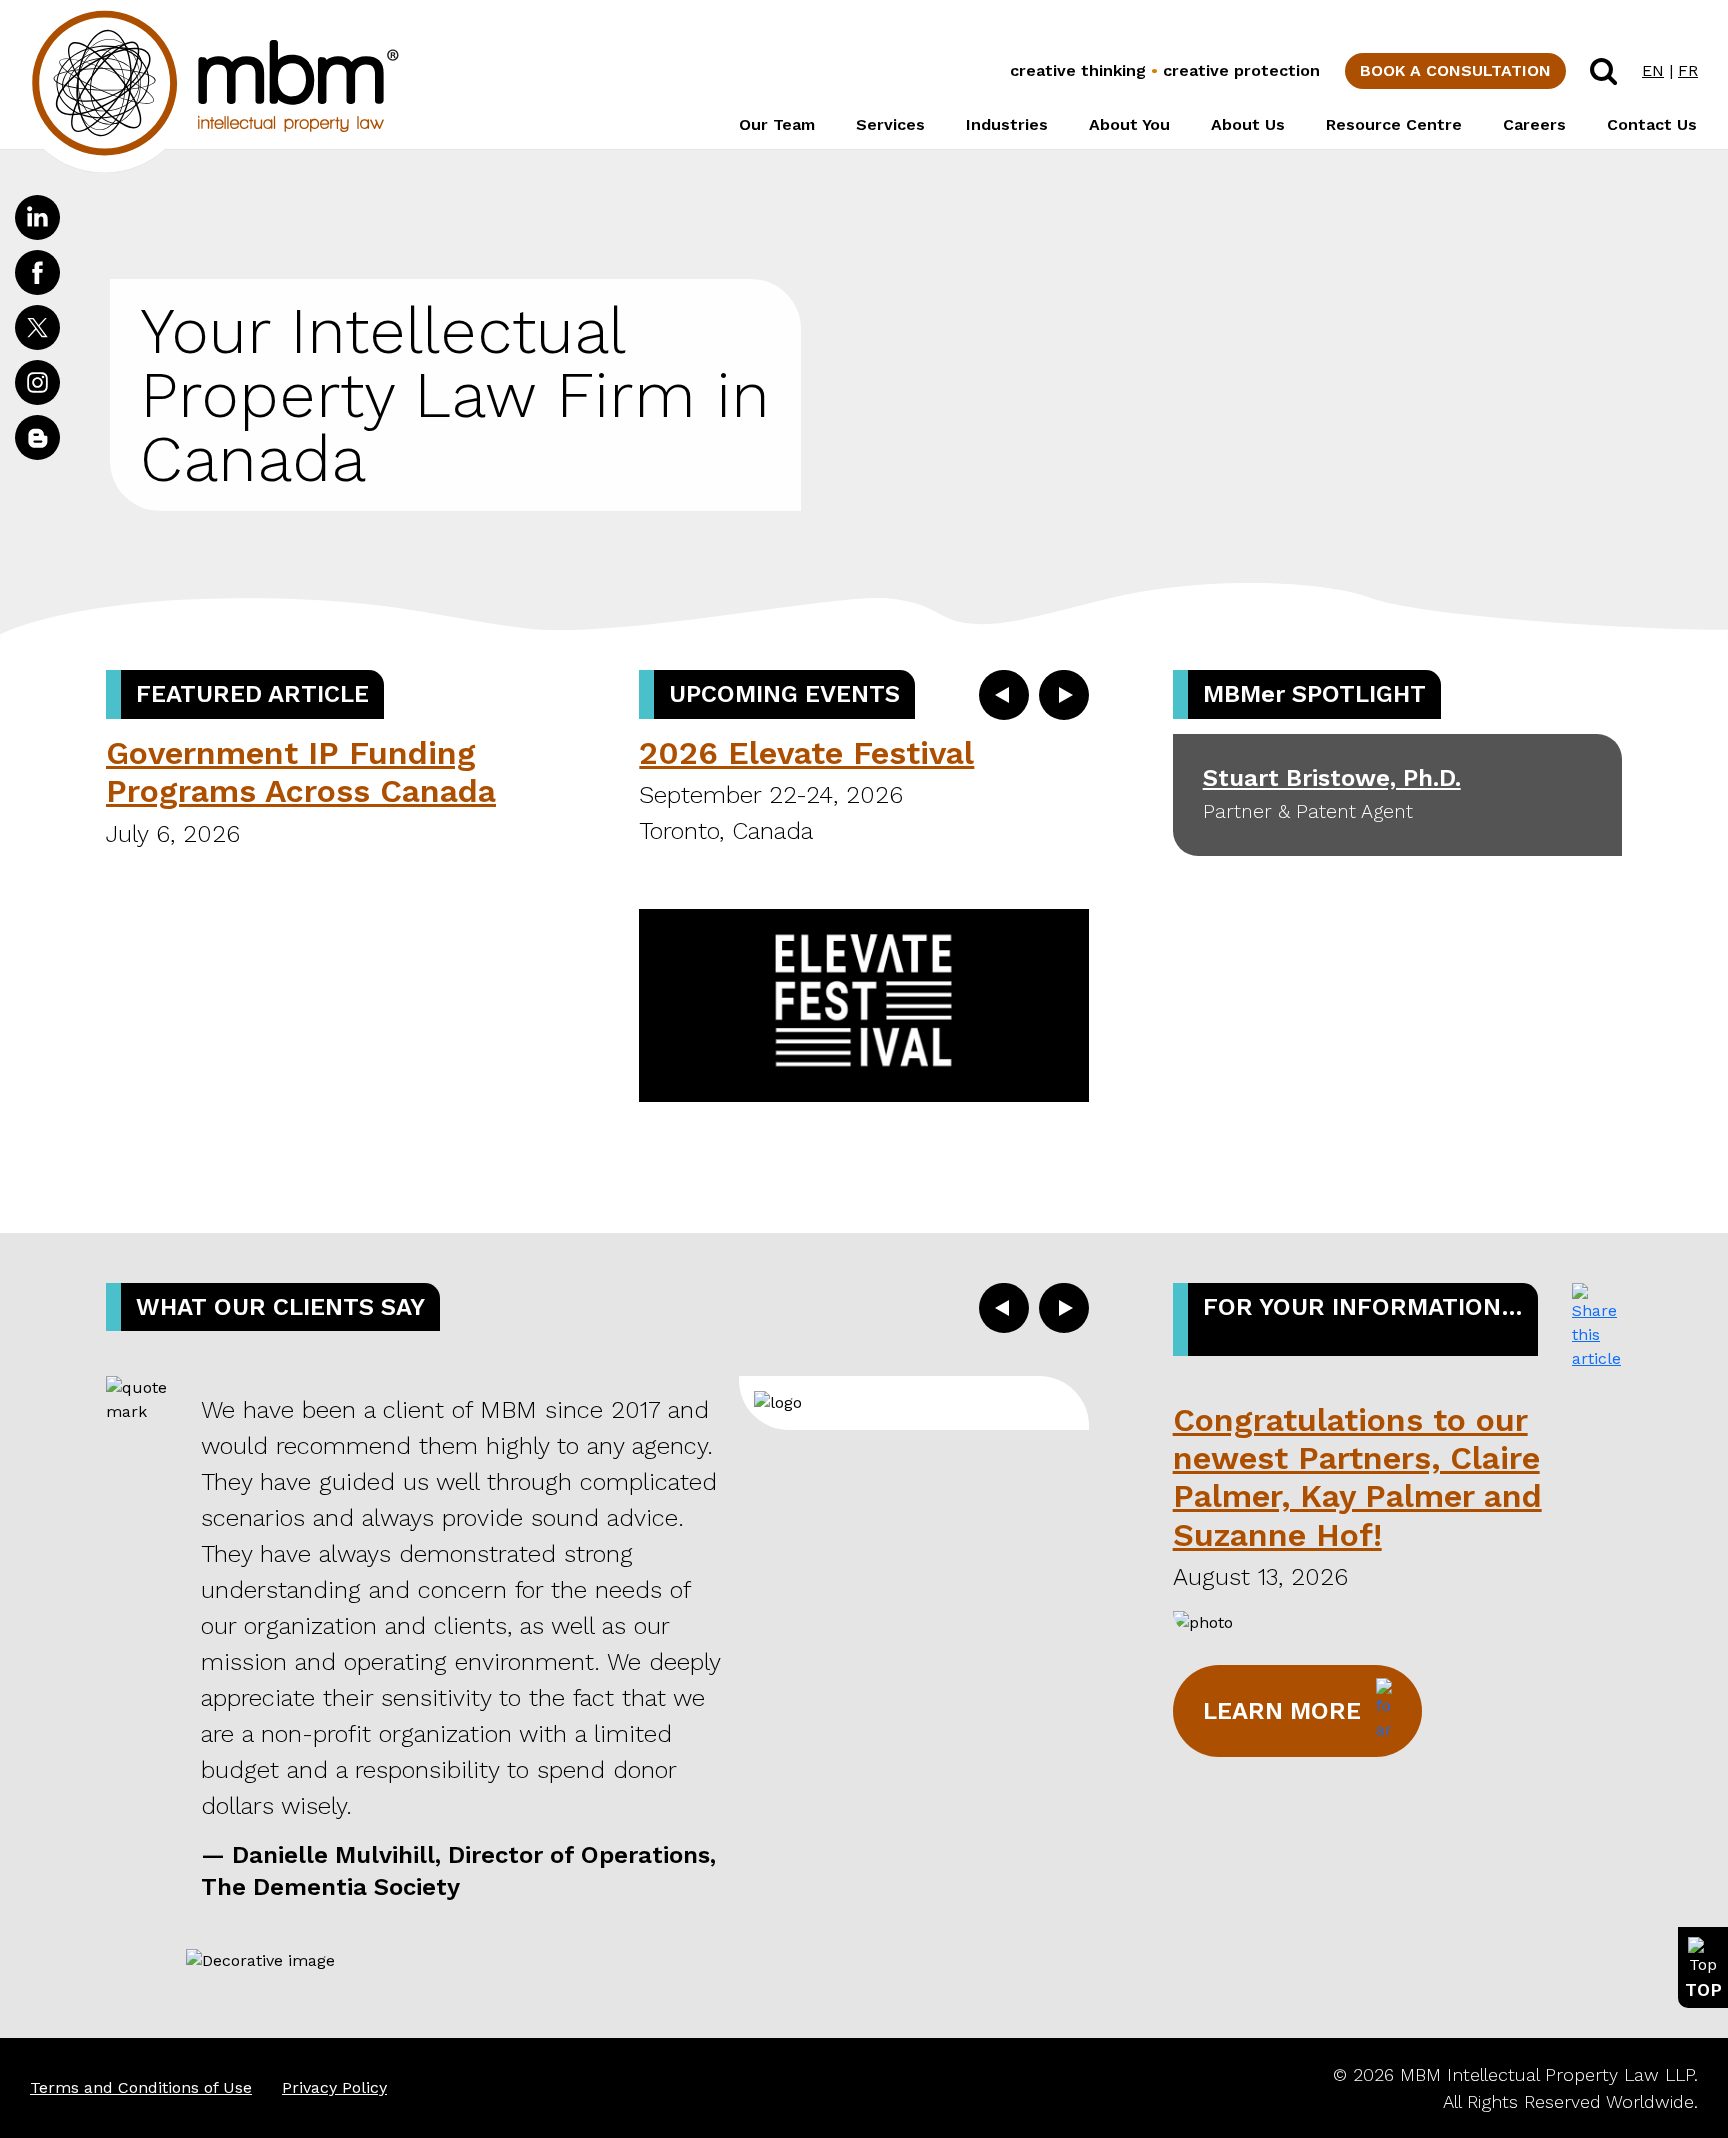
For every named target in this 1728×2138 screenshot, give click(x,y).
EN (1653, 70)
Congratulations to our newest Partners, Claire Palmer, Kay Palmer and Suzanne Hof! (1357, 1477)
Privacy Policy (334, 2087)
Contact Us (1652, 124)
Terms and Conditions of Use (141, 2087)
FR (1688, 70)
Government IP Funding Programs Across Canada (301, 772)
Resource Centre (1394, 124)
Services (890, 124)
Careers (1534, 124)
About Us (1248, 124)
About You (1129, 124)
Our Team (777, 124)
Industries (1007, 124)
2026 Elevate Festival (806, 753)
